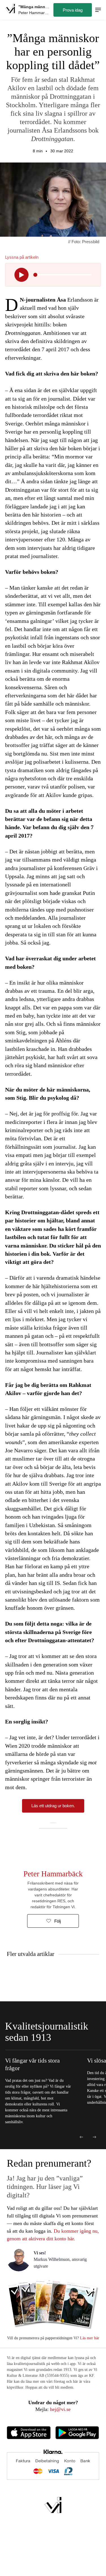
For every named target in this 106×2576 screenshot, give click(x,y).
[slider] (35, 275)
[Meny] (98, 10)
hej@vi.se (60, 2409)
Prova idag (73, 10)
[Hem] (10, 10)
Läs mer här (89, 2338)
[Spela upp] (21, 275)
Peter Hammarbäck (53, 1874)
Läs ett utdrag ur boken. (53, 1806)
